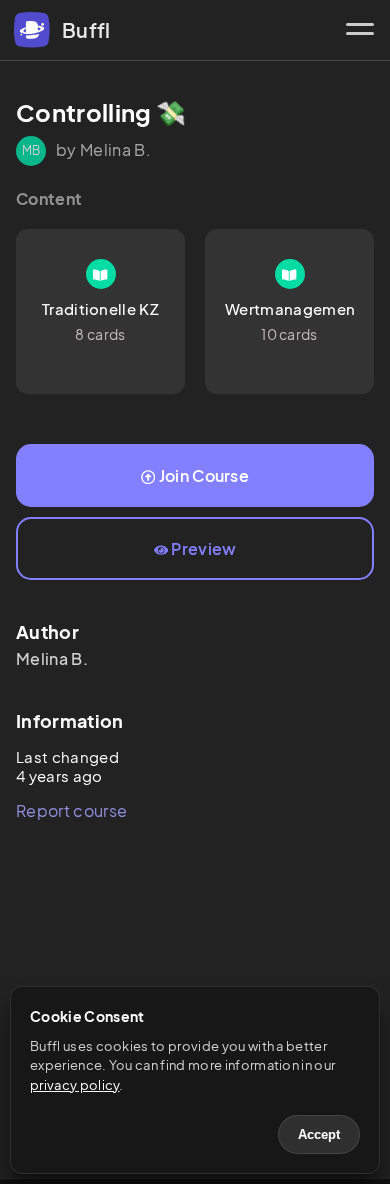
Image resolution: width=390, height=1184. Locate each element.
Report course (71, 810)
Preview (203, 548)
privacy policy (74, 1085)
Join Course (204, 475)
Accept (319, 1134)
